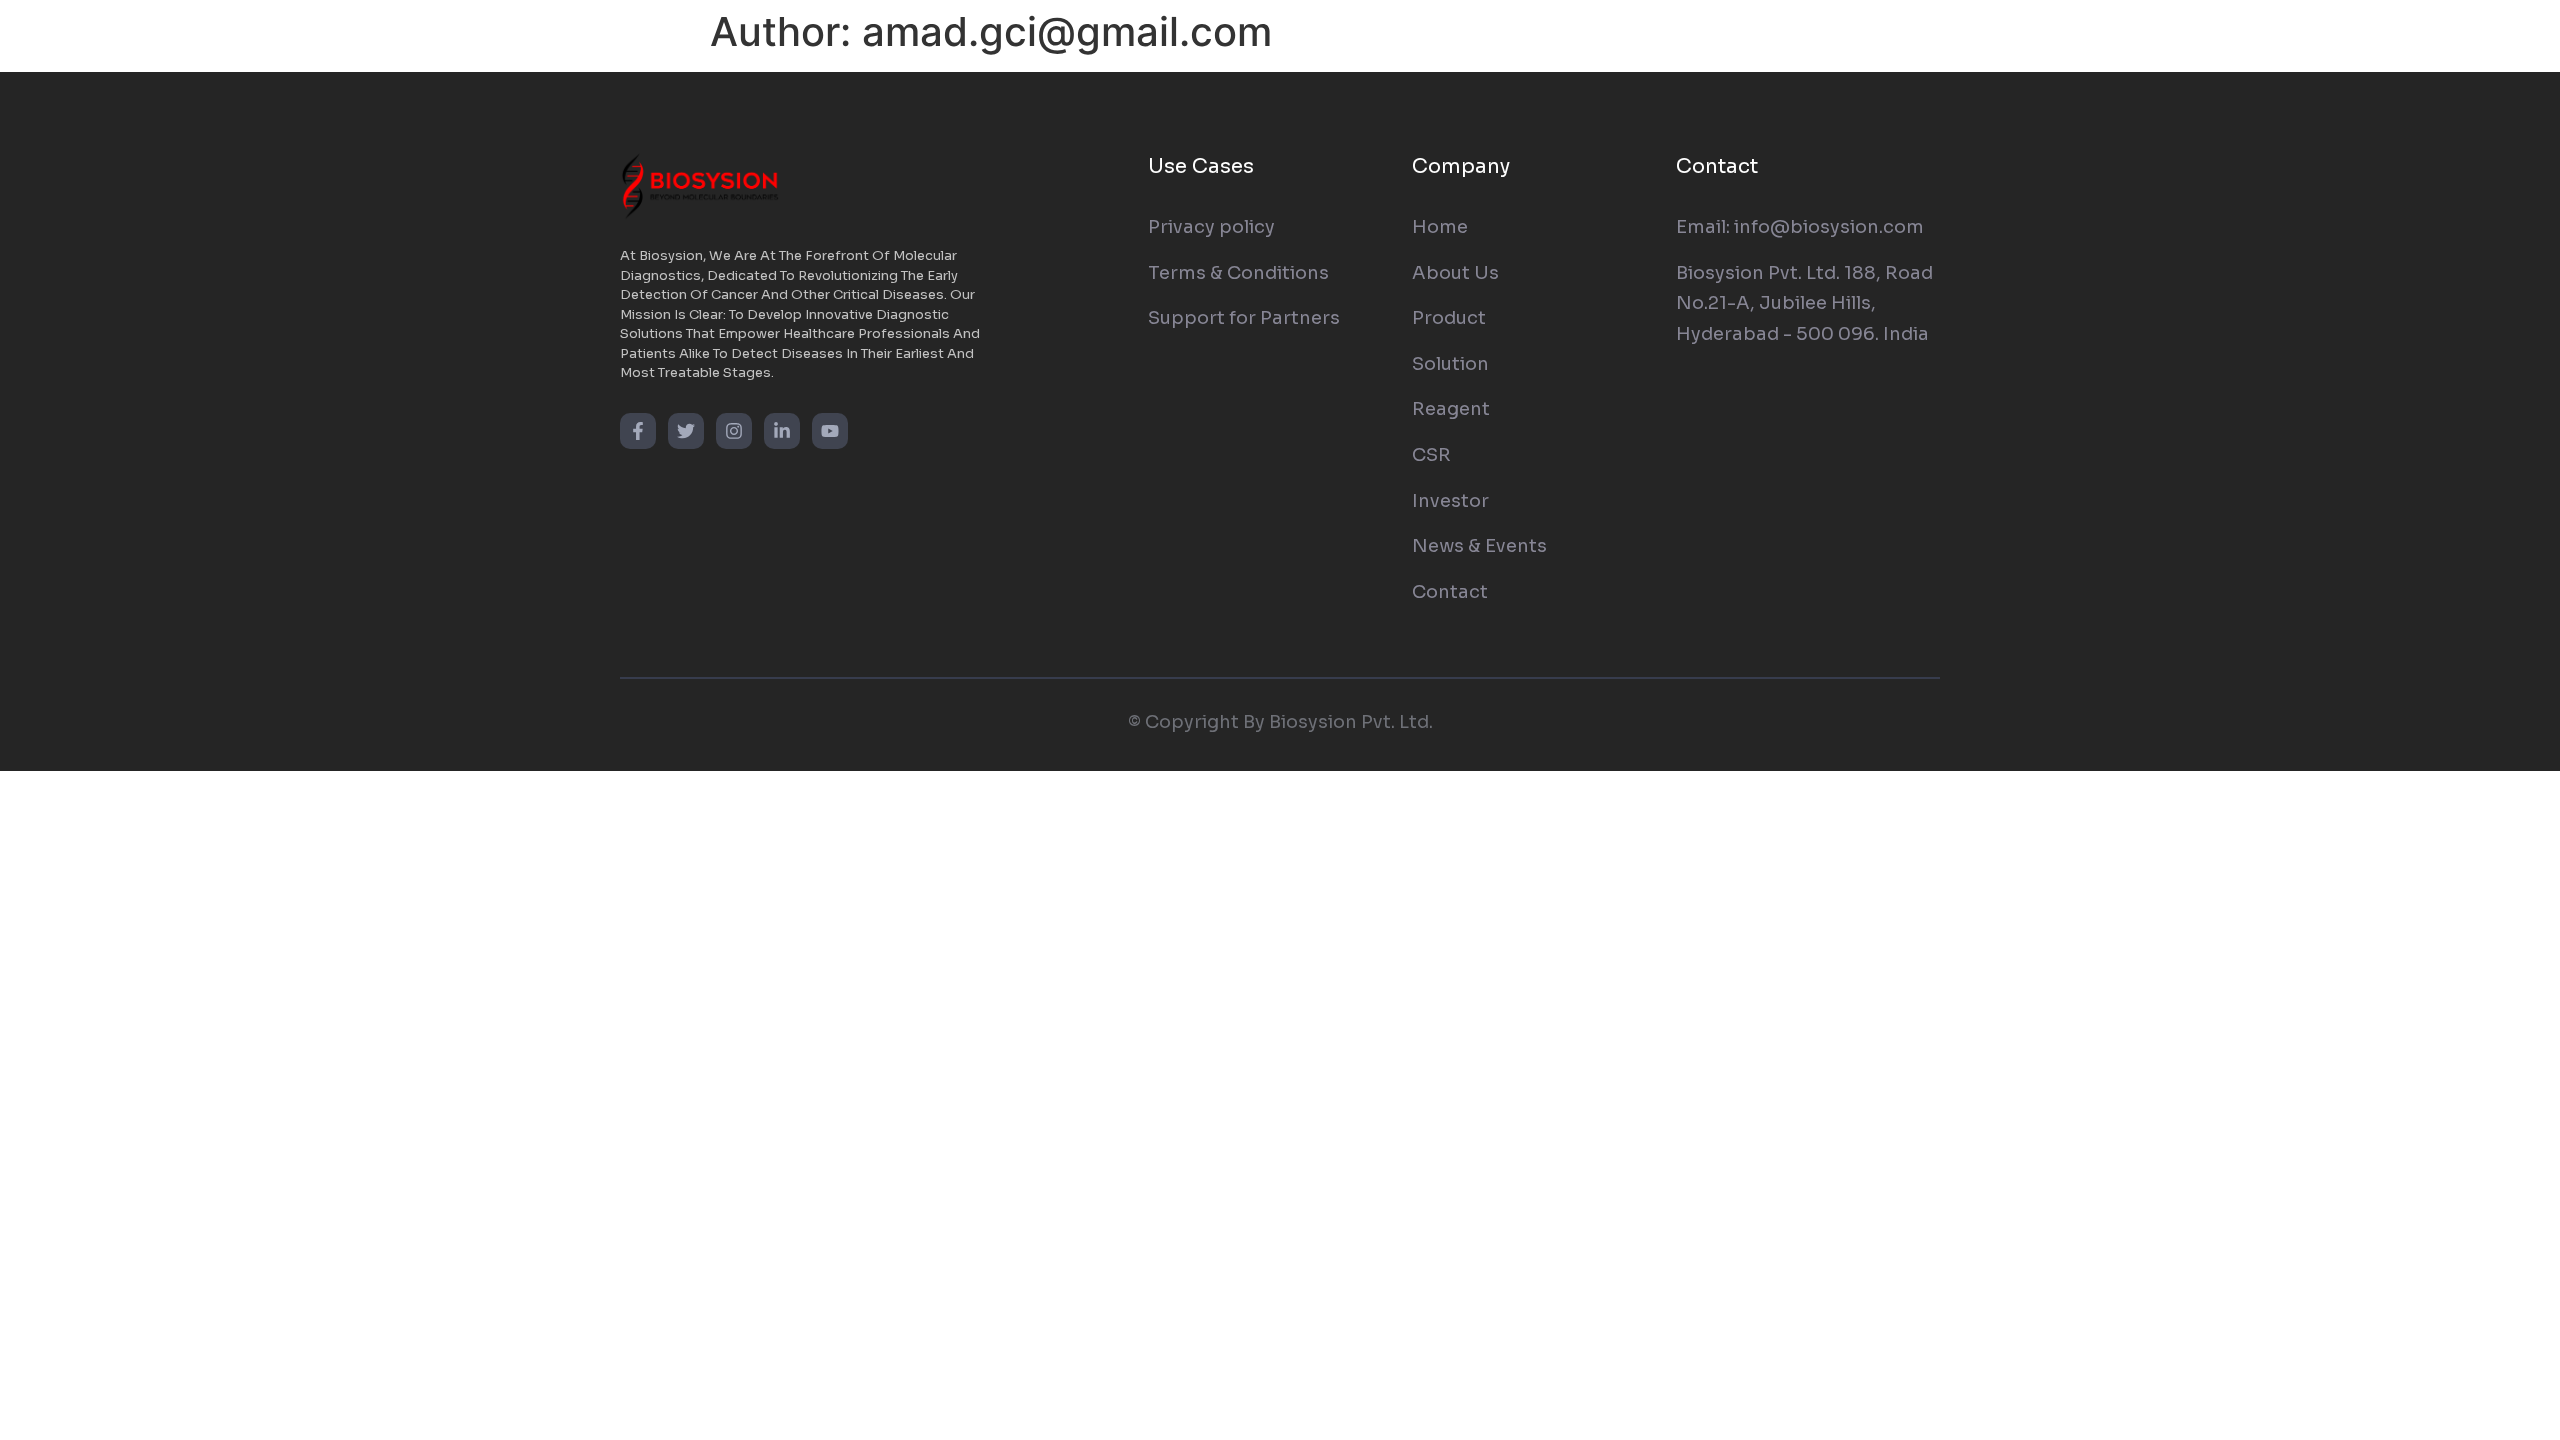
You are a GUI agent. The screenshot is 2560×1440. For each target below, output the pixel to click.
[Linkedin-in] (782, 431)
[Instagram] (734, 431)
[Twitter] (686, 431)
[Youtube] (830, 431)
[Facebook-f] (638, 431)
